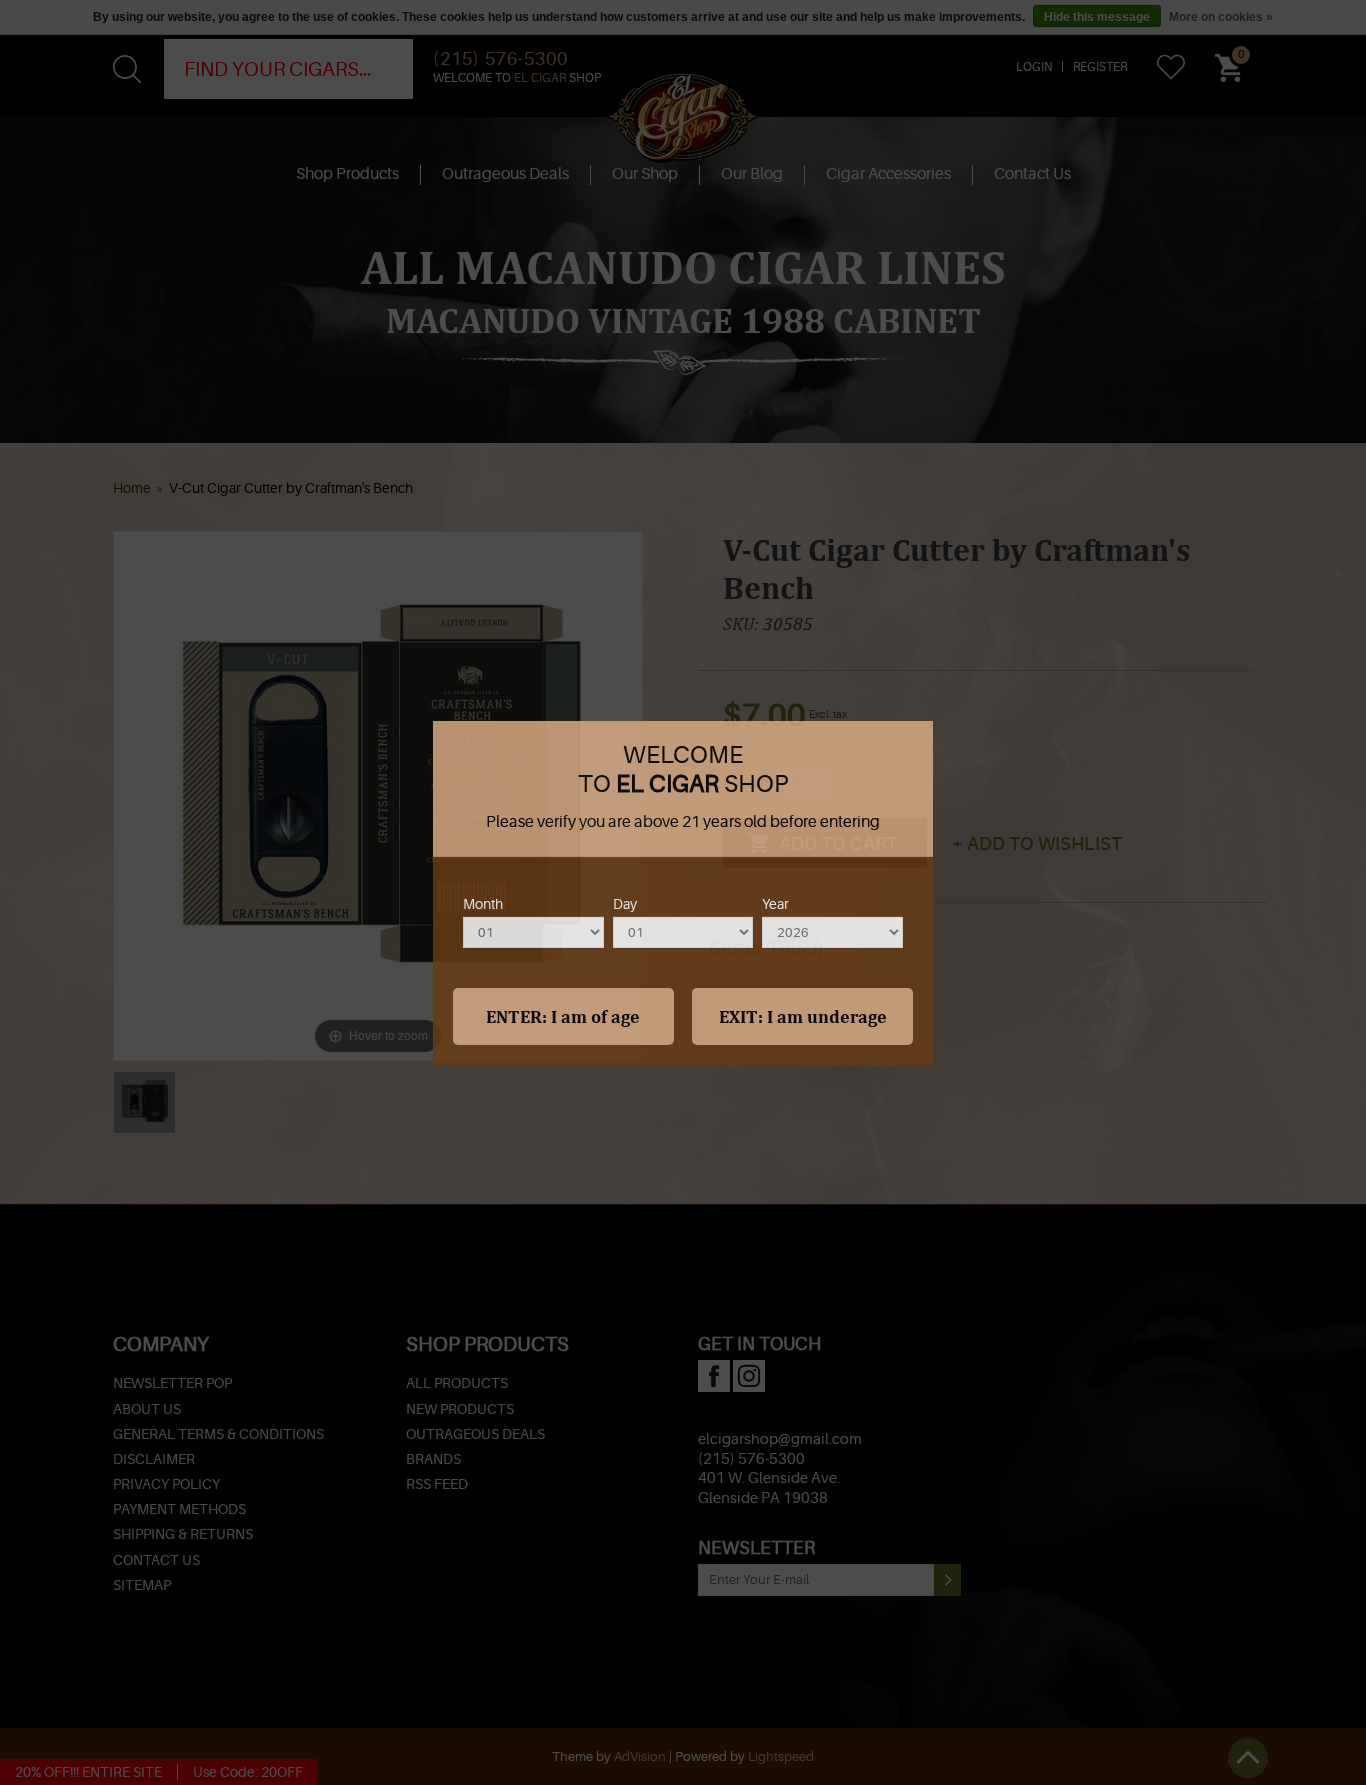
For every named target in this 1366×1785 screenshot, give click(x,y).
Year (775, 903)
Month (483, 903)
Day (625, 903)
